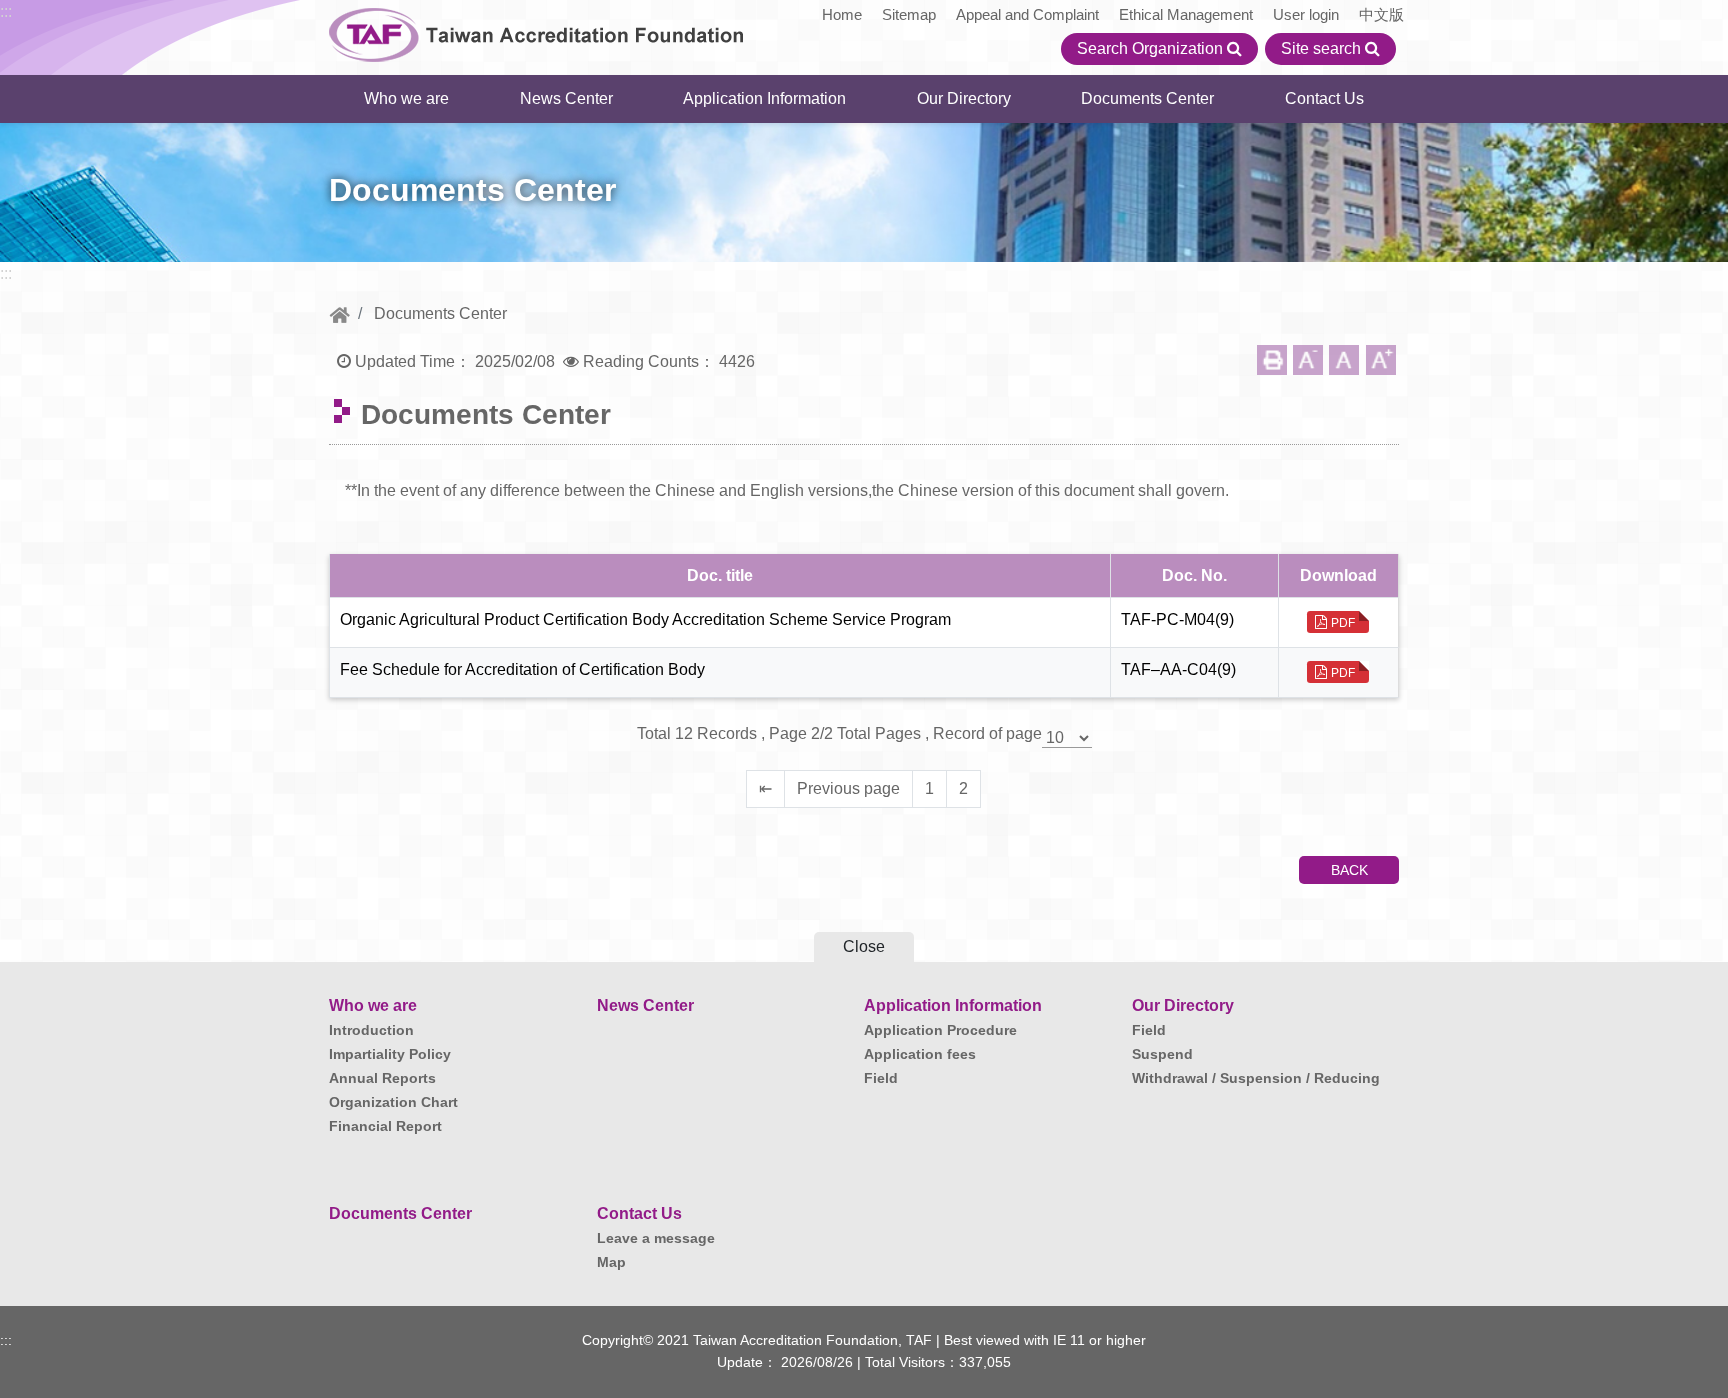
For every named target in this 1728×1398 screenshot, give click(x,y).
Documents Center (1147, 98)
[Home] (339, 313)
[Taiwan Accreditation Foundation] (536, 32)
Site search (1323, 48)
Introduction (371, 1030)
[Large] (1381, 360)
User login (1306, 14)
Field (881, 1078)
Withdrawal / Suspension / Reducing (1256, 1078)
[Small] (1308, 360)
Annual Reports (382, 1078)
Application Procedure (940, 1030)
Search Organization (1152, 48)
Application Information (764, 98)
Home (842, 14)
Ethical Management (1186, 14)
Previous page (848, 788)
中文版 (1381, 14)
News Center (566, 98)
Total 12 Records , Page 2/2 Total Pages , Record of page (839, 733)
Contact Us (1324, 98)
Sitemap (909, 14)
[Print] (1272, 360)
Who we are (406, 98)
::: (6, 11)
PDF (1343, 623)
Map (611, 1262)
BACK (1349, 870)
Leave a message (656, 1238)
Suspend (1162, 1054)
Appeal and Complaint (1027, 14)
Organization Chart (393, 1102)
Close (864, 946)
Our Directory (964, 98)
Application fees (920, 1054)
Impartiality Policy (390, 1054)
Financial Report (385, 1126)
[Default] (1344, 360)
